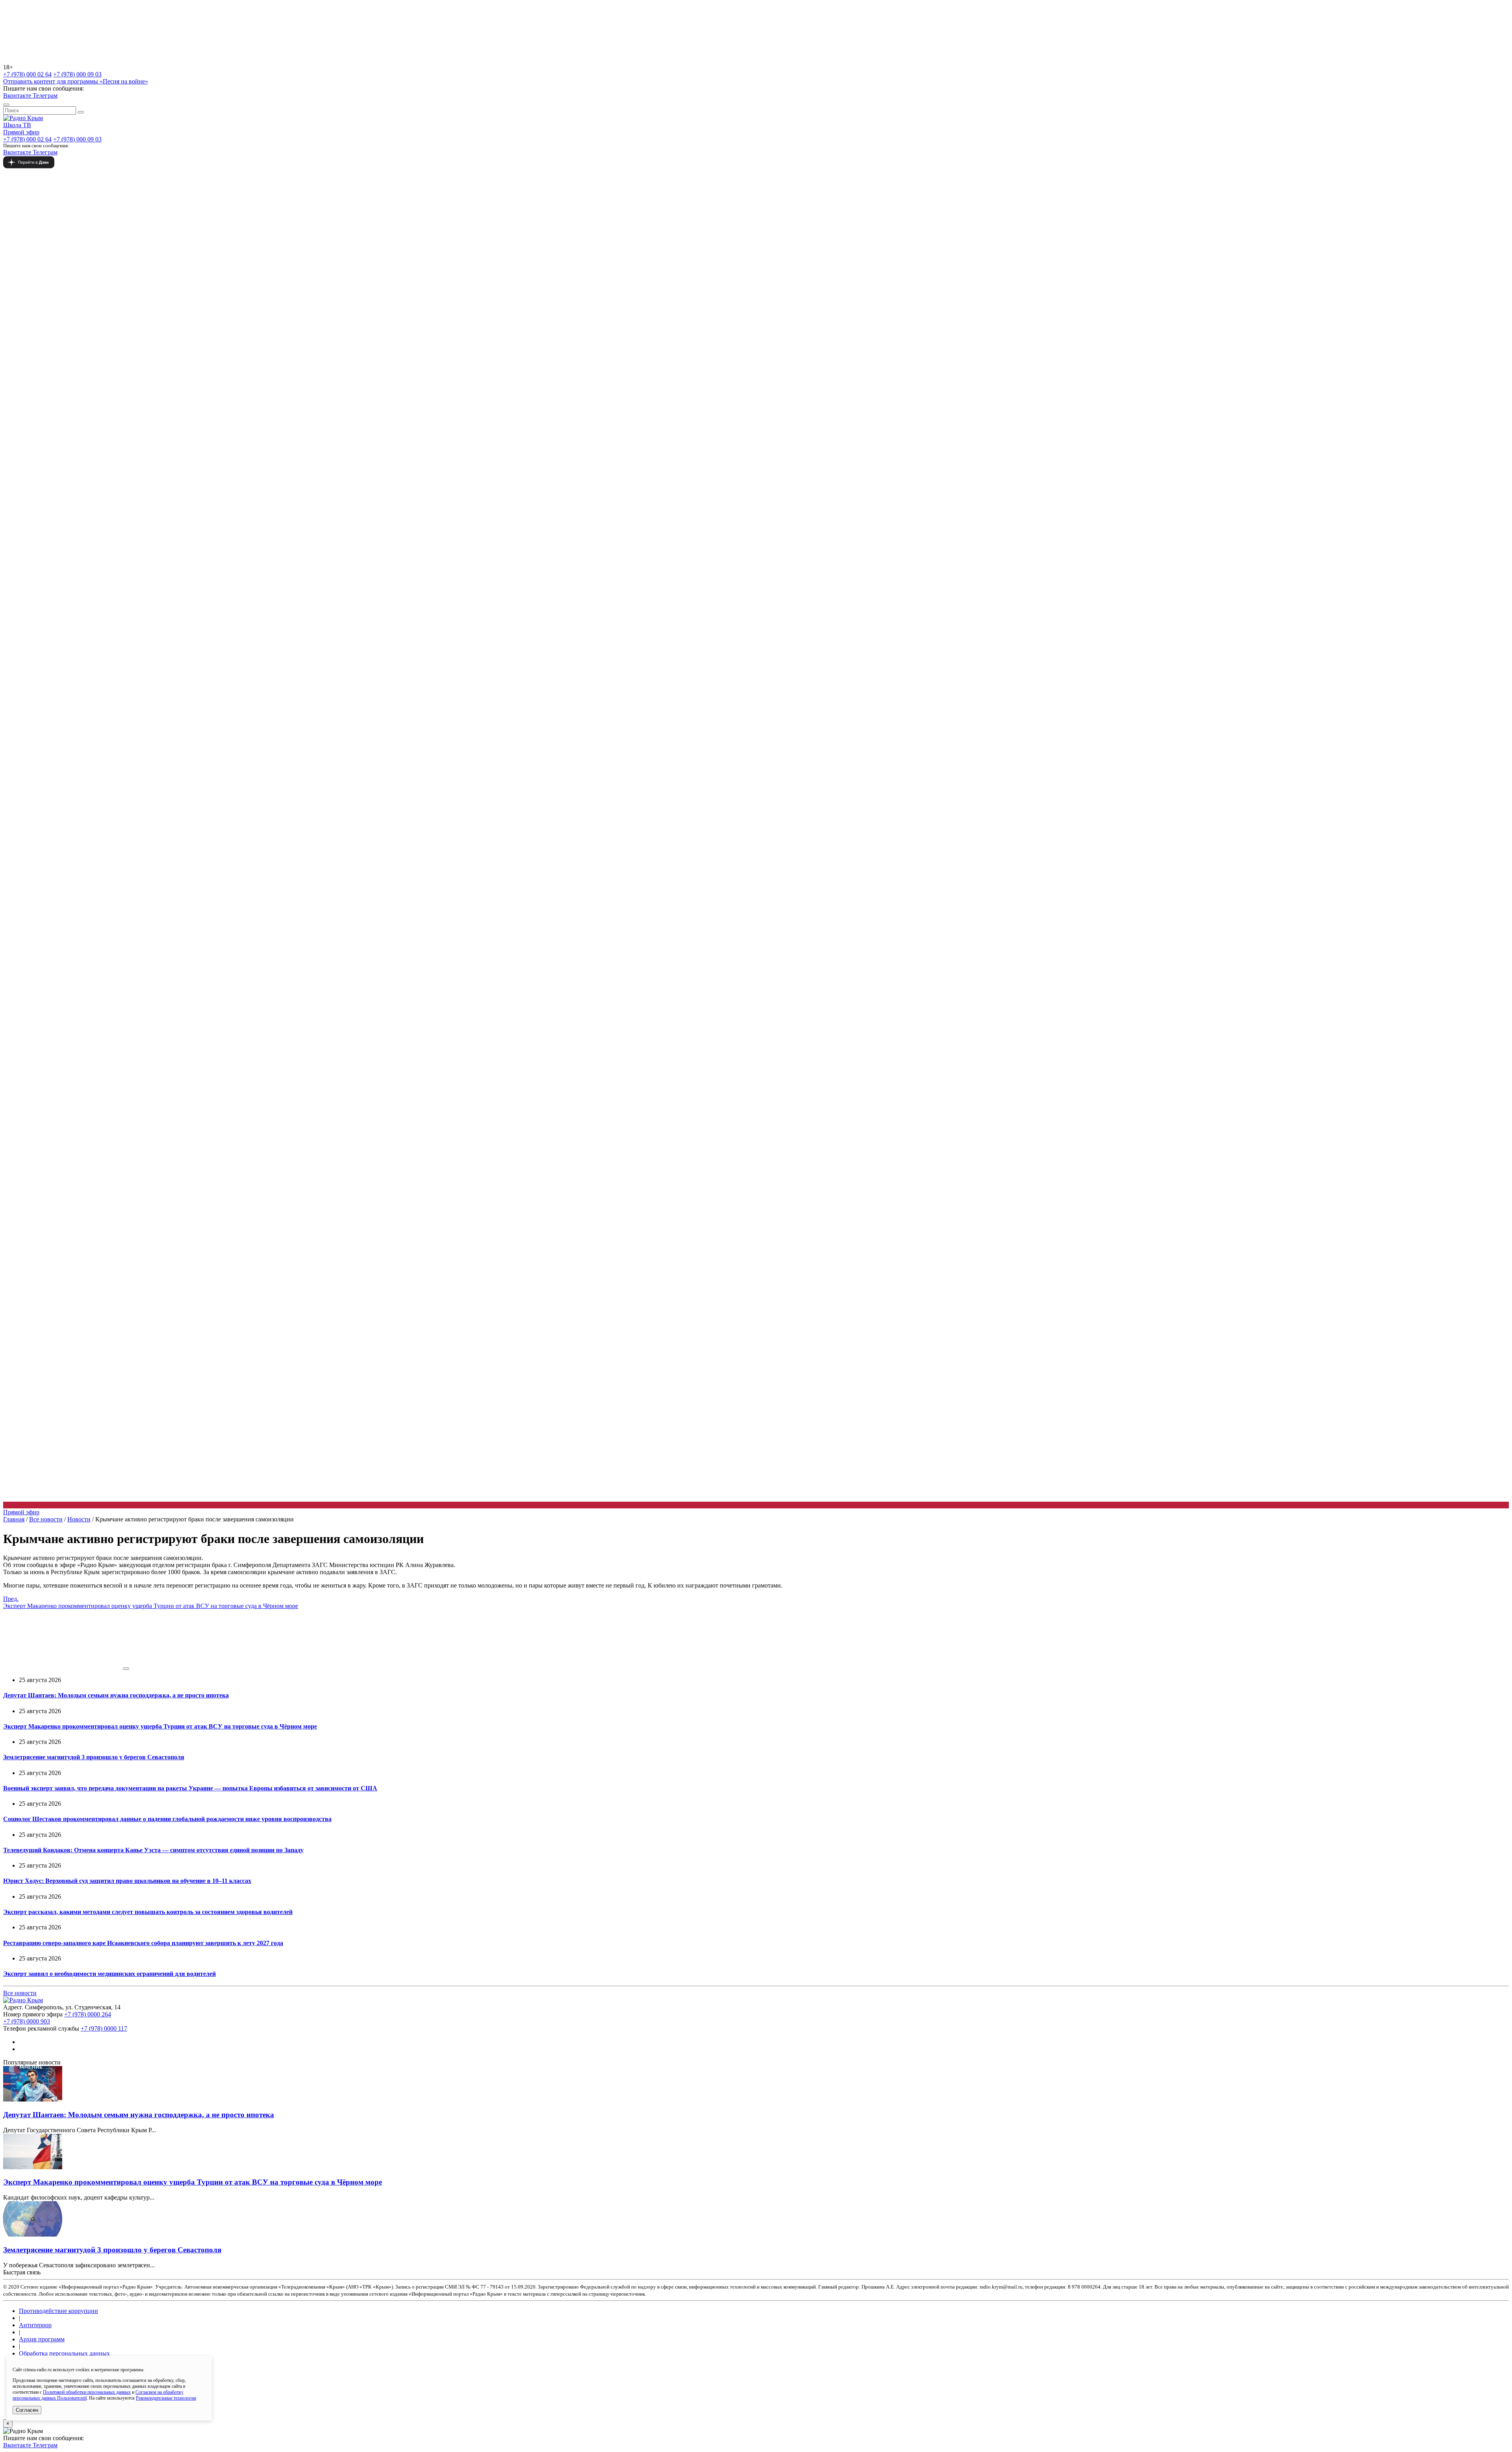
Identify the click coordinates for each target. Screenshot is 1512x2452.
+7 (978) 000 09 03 (77, 74)
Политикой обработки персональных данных (87, 2392)
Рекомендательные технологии (166, 2398)
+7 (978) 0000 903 (27, 2021)
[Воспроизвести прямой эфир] (126, 1669)
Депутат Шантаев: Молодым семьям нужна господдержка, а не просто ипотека (116, 1695)
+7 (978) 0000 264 (88, 2014)
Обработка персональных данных (64, 2353)
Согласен (27, 2410)
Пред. (151, 1602)
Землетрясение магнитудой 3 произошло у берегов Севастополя (94, 1757)
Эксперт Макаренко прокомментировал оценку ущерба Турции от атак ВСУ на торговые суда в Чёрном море (160, 1726)
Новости (79, 1519)
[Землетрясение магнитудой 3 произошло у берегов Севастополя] (33, 2234)
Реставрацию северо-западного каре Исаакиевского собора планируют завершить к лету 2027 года (143, 1943)
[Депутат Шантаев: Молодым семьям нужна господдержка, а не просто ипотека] (33, 2099)
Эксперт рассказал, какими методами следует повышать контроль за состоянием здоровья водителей (148, 1912)
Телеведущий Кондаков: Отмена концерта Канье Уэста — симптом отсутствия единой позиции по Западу (153, 1850)
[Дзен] (756, 162)
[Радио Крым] (23, 118)
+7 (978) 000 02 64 (27, 74)
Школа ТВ (17, 125)
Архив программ (42, 2339)
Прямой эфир (21, 132)
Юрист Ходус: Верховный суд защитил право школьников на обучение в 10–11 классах (127, 1881)
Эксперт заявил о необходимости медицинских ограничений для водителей (109, 1974)
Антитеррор (35, 2325)
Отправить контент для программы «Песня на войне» (76, 81)
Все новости (46, 1519)
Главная (14, 1519)
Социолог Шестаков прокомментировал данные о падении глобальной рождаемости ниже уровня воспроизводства (167, 1819)
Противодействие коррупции (58, 2311)
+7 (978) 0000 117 (104, 2028)
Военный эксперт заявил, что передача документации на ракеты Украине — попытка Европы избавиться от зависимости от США (190, 1788)
